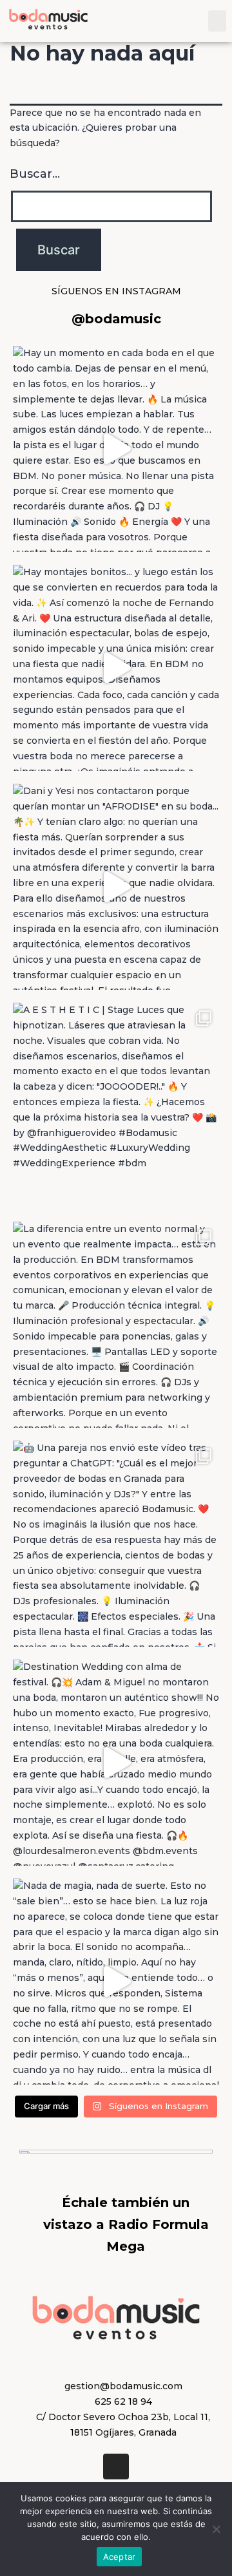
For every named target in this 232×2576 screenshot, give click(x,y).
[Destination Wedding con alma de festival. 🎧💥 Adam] (116, 1763)
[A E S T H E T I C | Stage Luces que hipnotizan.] (116, 1106)
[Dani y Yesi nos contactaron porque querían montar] (116, 887)
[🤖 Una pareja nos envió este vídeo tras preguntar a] (116, 1544)
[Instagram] (116, 2467)
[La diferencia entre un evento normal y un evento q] (116, 1325)
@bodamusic (116, 319)
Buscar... (35, 174)
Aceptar (120, 2557)
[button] (217, 21)
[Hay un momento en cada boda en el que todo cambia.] (116, 449)
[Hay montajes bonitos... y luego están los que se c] (116, 668)
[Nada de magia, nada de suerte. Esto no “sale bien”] (116, 1982)
